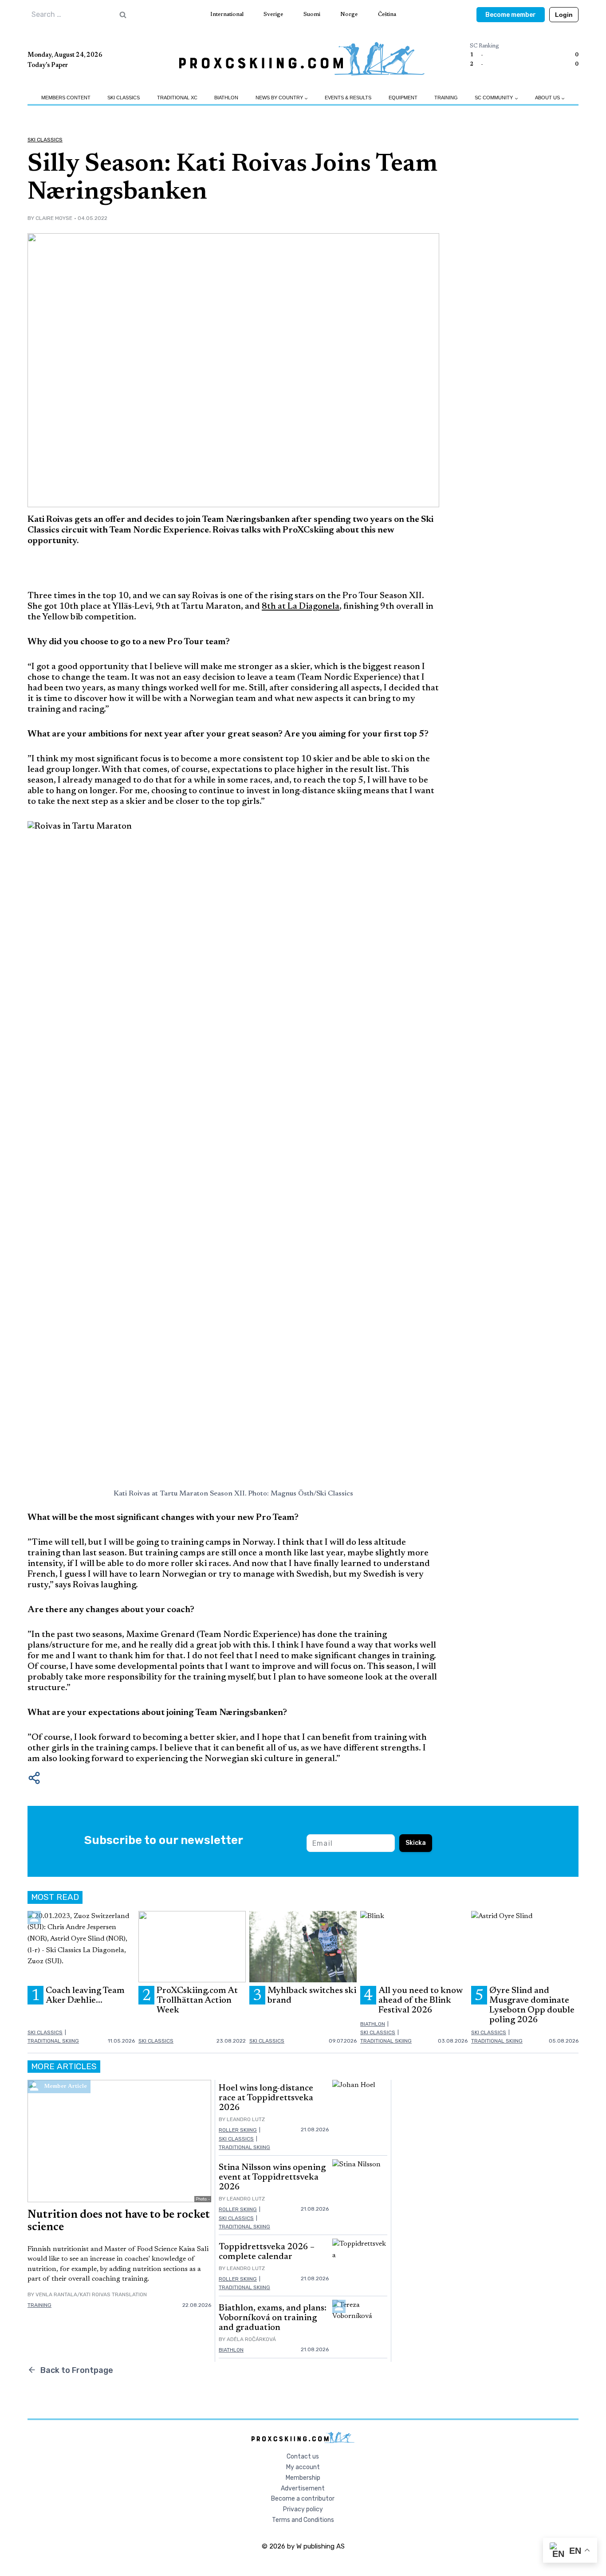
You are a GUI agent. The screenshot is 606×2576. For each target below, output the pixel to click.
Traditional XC (177, 98)
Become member (511, 15)
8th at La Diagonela (301, 607)
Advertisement (303, 2488)
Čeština (387, 14)
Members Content (66, 98)
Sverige (273, 14)
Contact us (303, 2457)
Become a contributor (303, 2499)
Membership (303, 2478)
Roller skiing (238, 2130)
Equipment (403, 98)
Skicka (416, 1843)
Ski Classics (124, 98)
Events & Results (348, 98)
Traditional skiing (53, 2041)
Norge (349, 14)
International (227, 14)
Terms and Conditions (303, 2520)
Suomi (312, 14)
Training (446, 98)
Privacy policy (303, 2509)
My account (303, 2467)
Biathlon (226, 98)
